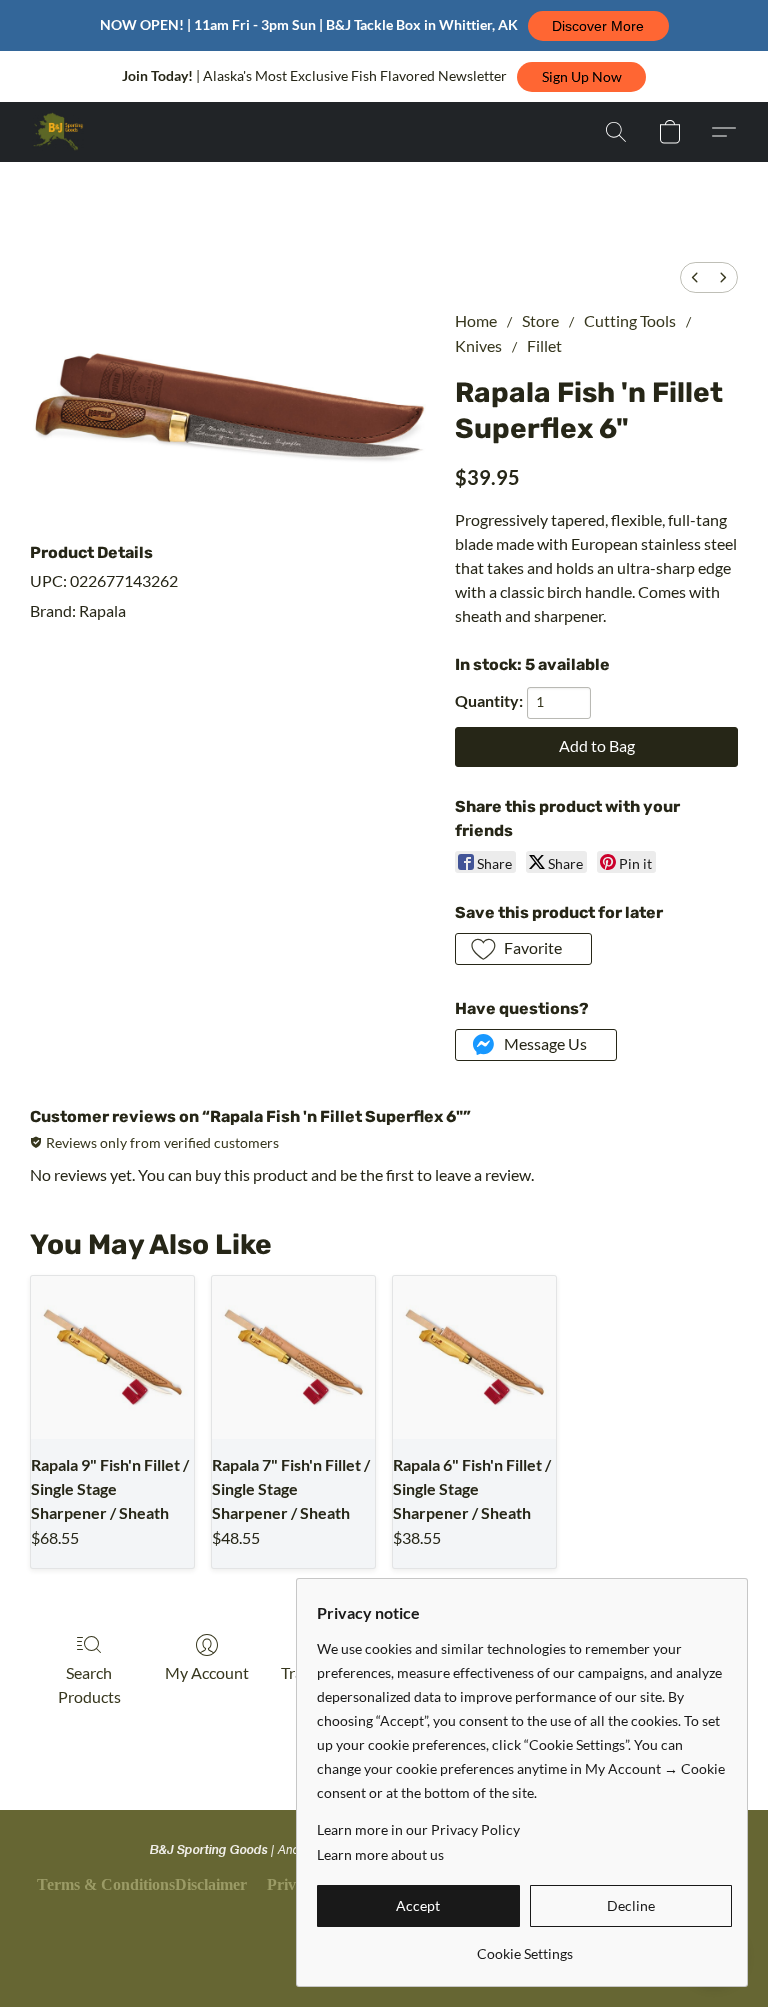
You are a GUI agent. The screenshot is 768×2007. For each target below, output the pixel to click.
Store (540, 320)
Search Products (89, 1684)
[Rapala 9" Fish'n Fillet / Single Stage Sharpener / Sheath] (112, 1357)
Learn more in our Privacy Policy (418, 1829)
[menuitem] (695, 277)
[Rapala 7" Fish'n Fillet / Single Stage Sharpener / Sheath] (293, 1357)
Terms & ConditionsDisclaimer (142, 1884)
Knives (478, 345)
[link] (524, 1946)
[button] (598, 26)
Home (476, 320)
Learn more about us (380, 1854)
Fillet (544, 345)
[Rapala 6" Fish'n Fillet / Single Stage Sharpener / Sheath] (474, 1357)
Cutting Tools (630, 320)
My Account (207, 1672)
